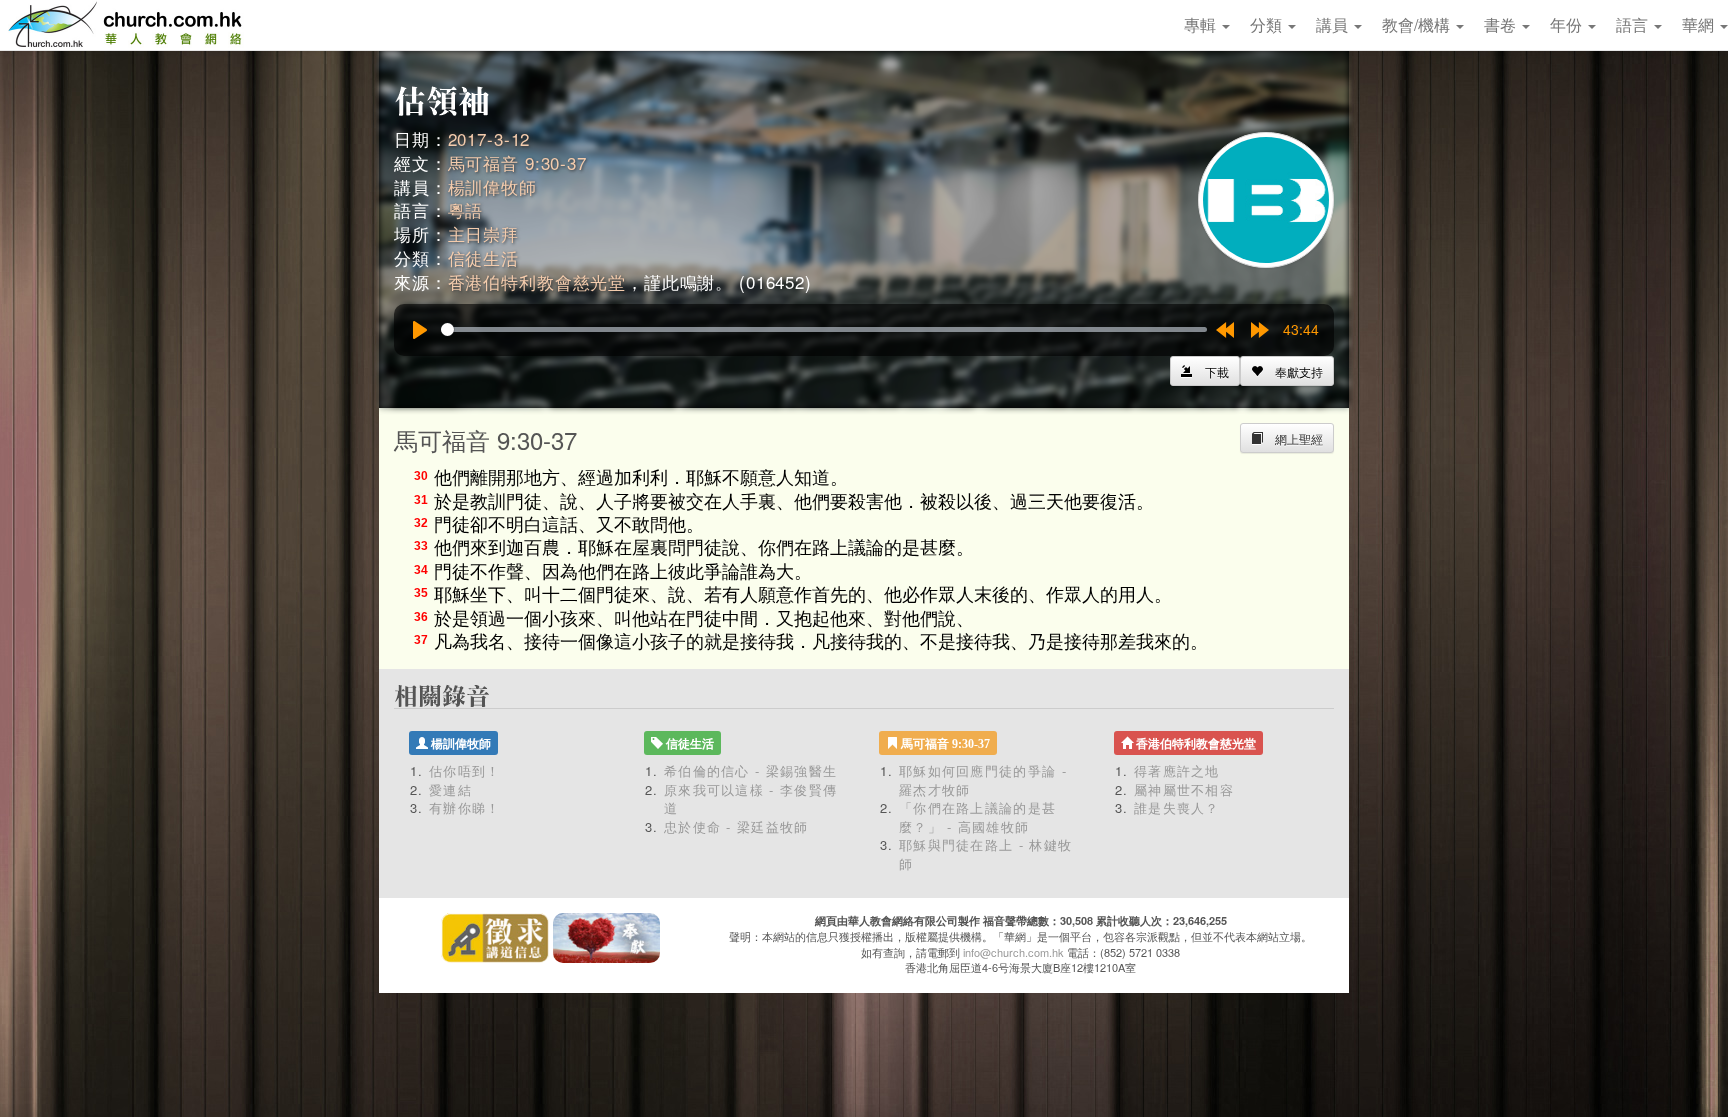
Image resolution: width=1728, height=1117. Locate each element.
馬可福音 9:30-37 (517, 162)
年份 (1568, 24)
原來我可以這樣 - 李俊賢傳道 (750, 799)
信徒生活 (483, 257)
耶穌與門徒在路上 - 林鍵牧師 (985, 854)
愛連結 (450, 789)
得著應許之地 (1177, 770)
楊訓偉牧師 (492, 186)
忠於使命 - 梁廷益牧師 (736, 826)
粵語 (466, 209)
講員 (1334, 24)
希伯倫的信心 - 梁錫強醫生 (750, 770)
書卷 (1502, 24)
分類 (1268, 24)
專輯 (1202, 24)
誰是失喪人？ (1177, 807)
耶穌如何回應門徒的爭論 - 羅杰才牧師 (983, 780)
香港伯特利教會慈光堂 (537, 281)
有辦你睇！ (465, 807)
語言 (1634, 24)
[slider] (824, 329)
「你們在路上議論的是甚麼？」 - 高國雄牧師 (977, 817)
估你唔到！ (465, 770)
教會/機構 (1418, 24)
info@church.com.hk (1013, 952)
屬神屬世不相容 (1184, 789)
